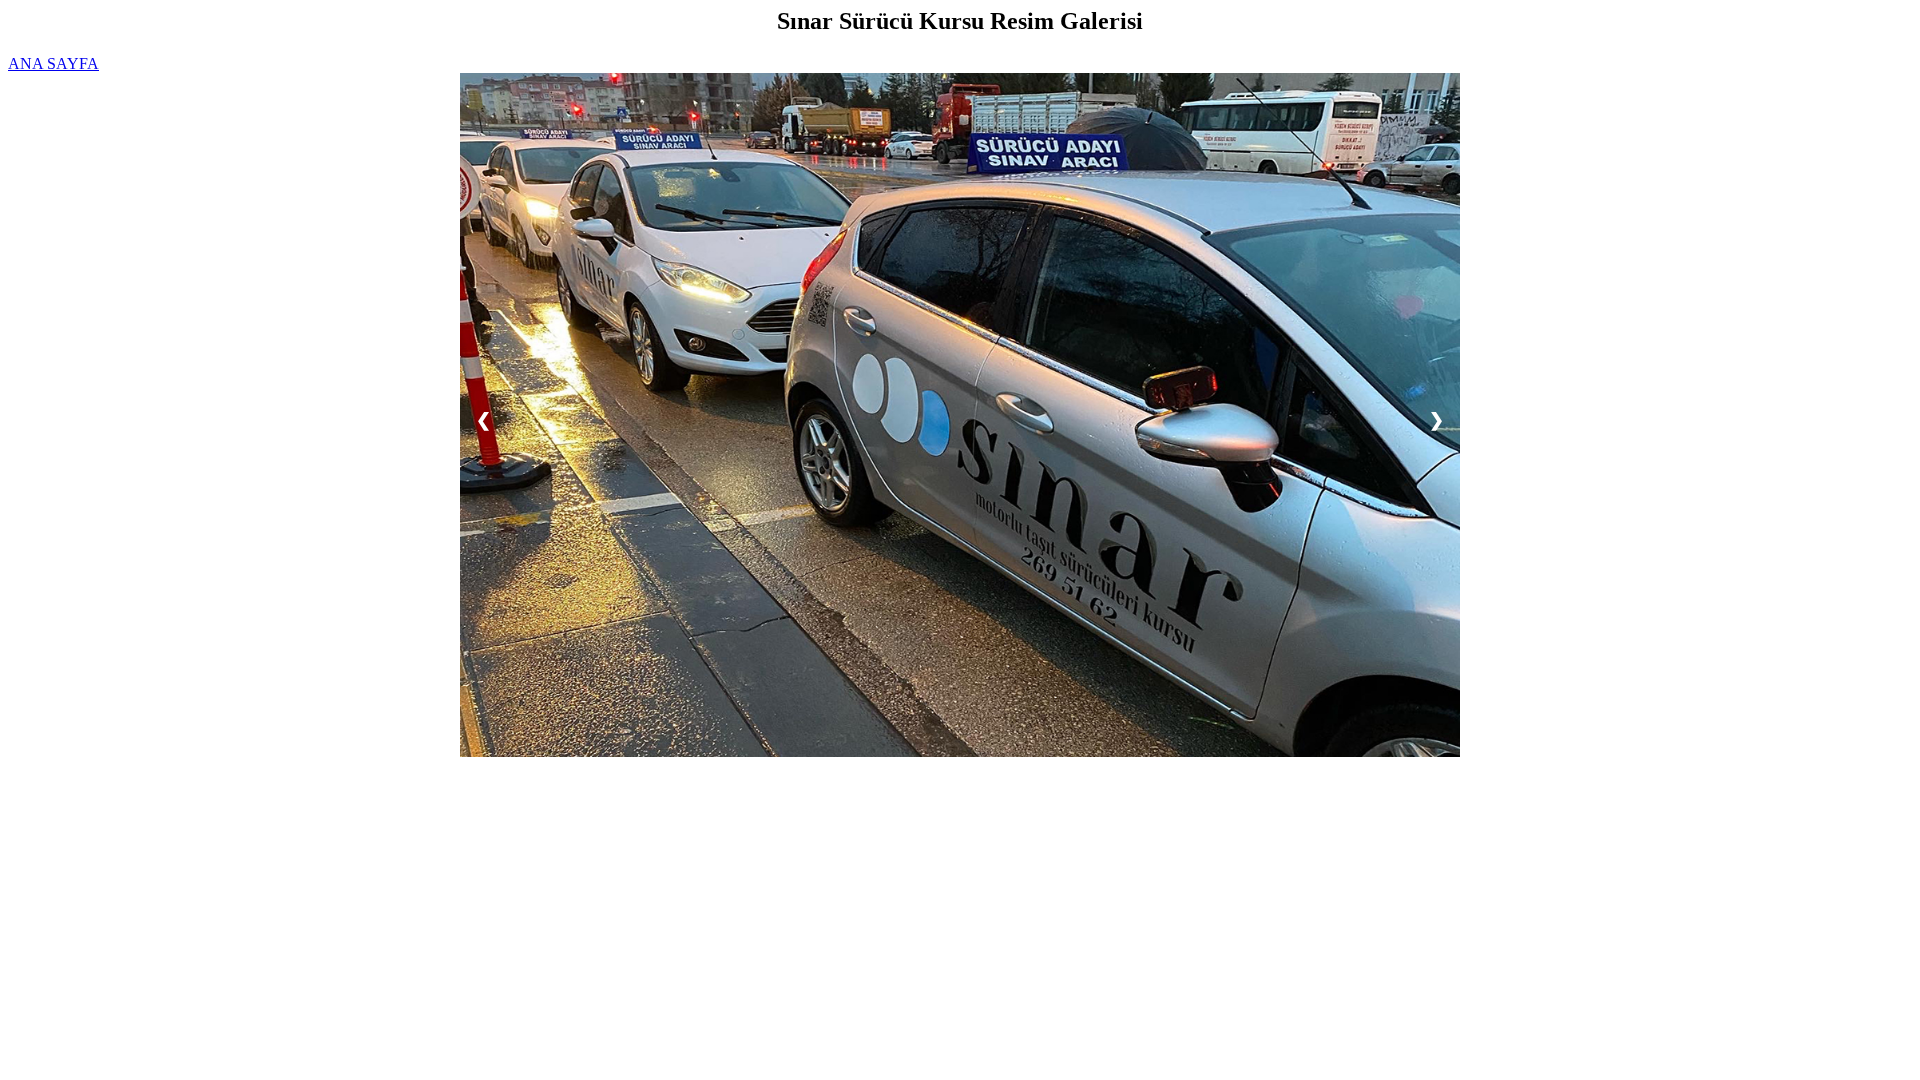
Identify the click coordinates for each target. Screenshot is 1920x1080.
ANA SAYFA (53, 63)
